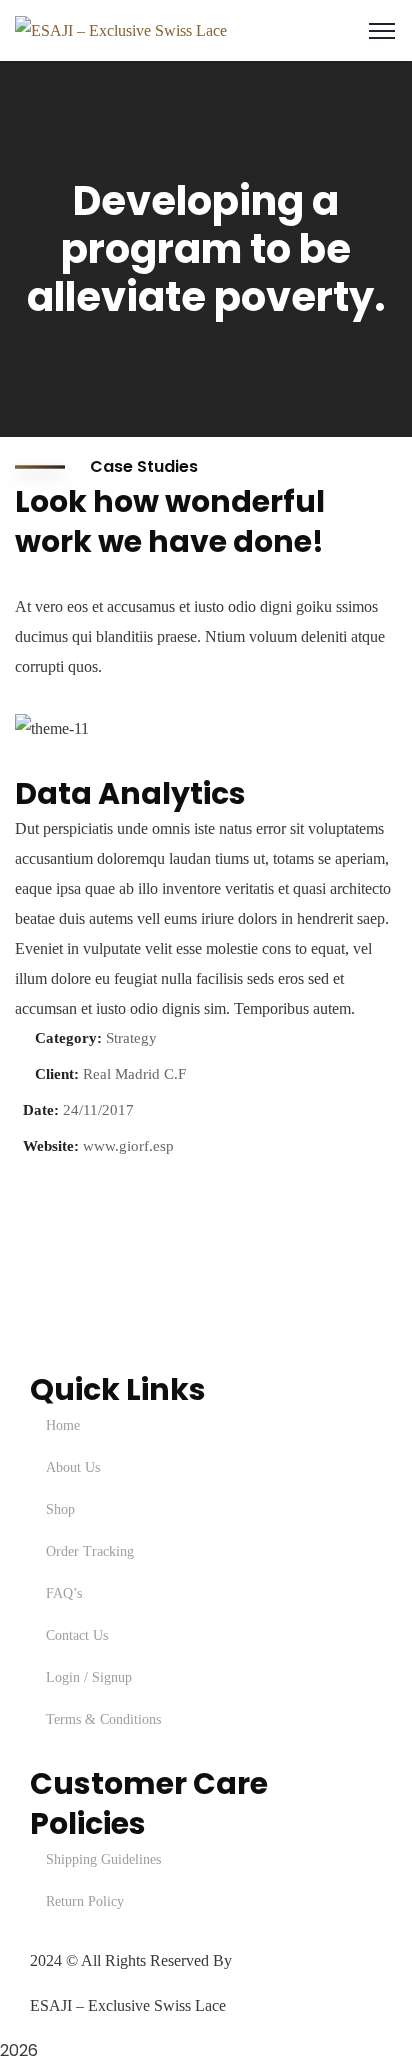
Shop (60, 1509)
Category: (68, 1038)
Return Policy (85, 1901)
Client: (57, 1074)
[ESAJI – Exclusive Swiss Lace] (121, 29)
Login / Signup (89, 1677)
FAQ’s (64, 1593)
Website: (51, 1146)
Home (63, 1425)
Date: (41, 1110)
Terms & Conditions (103, 1719)
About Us (73, 1467)
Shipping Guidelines (103, 1859)
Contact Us (77, 1635)
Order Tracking (90, 1551)
